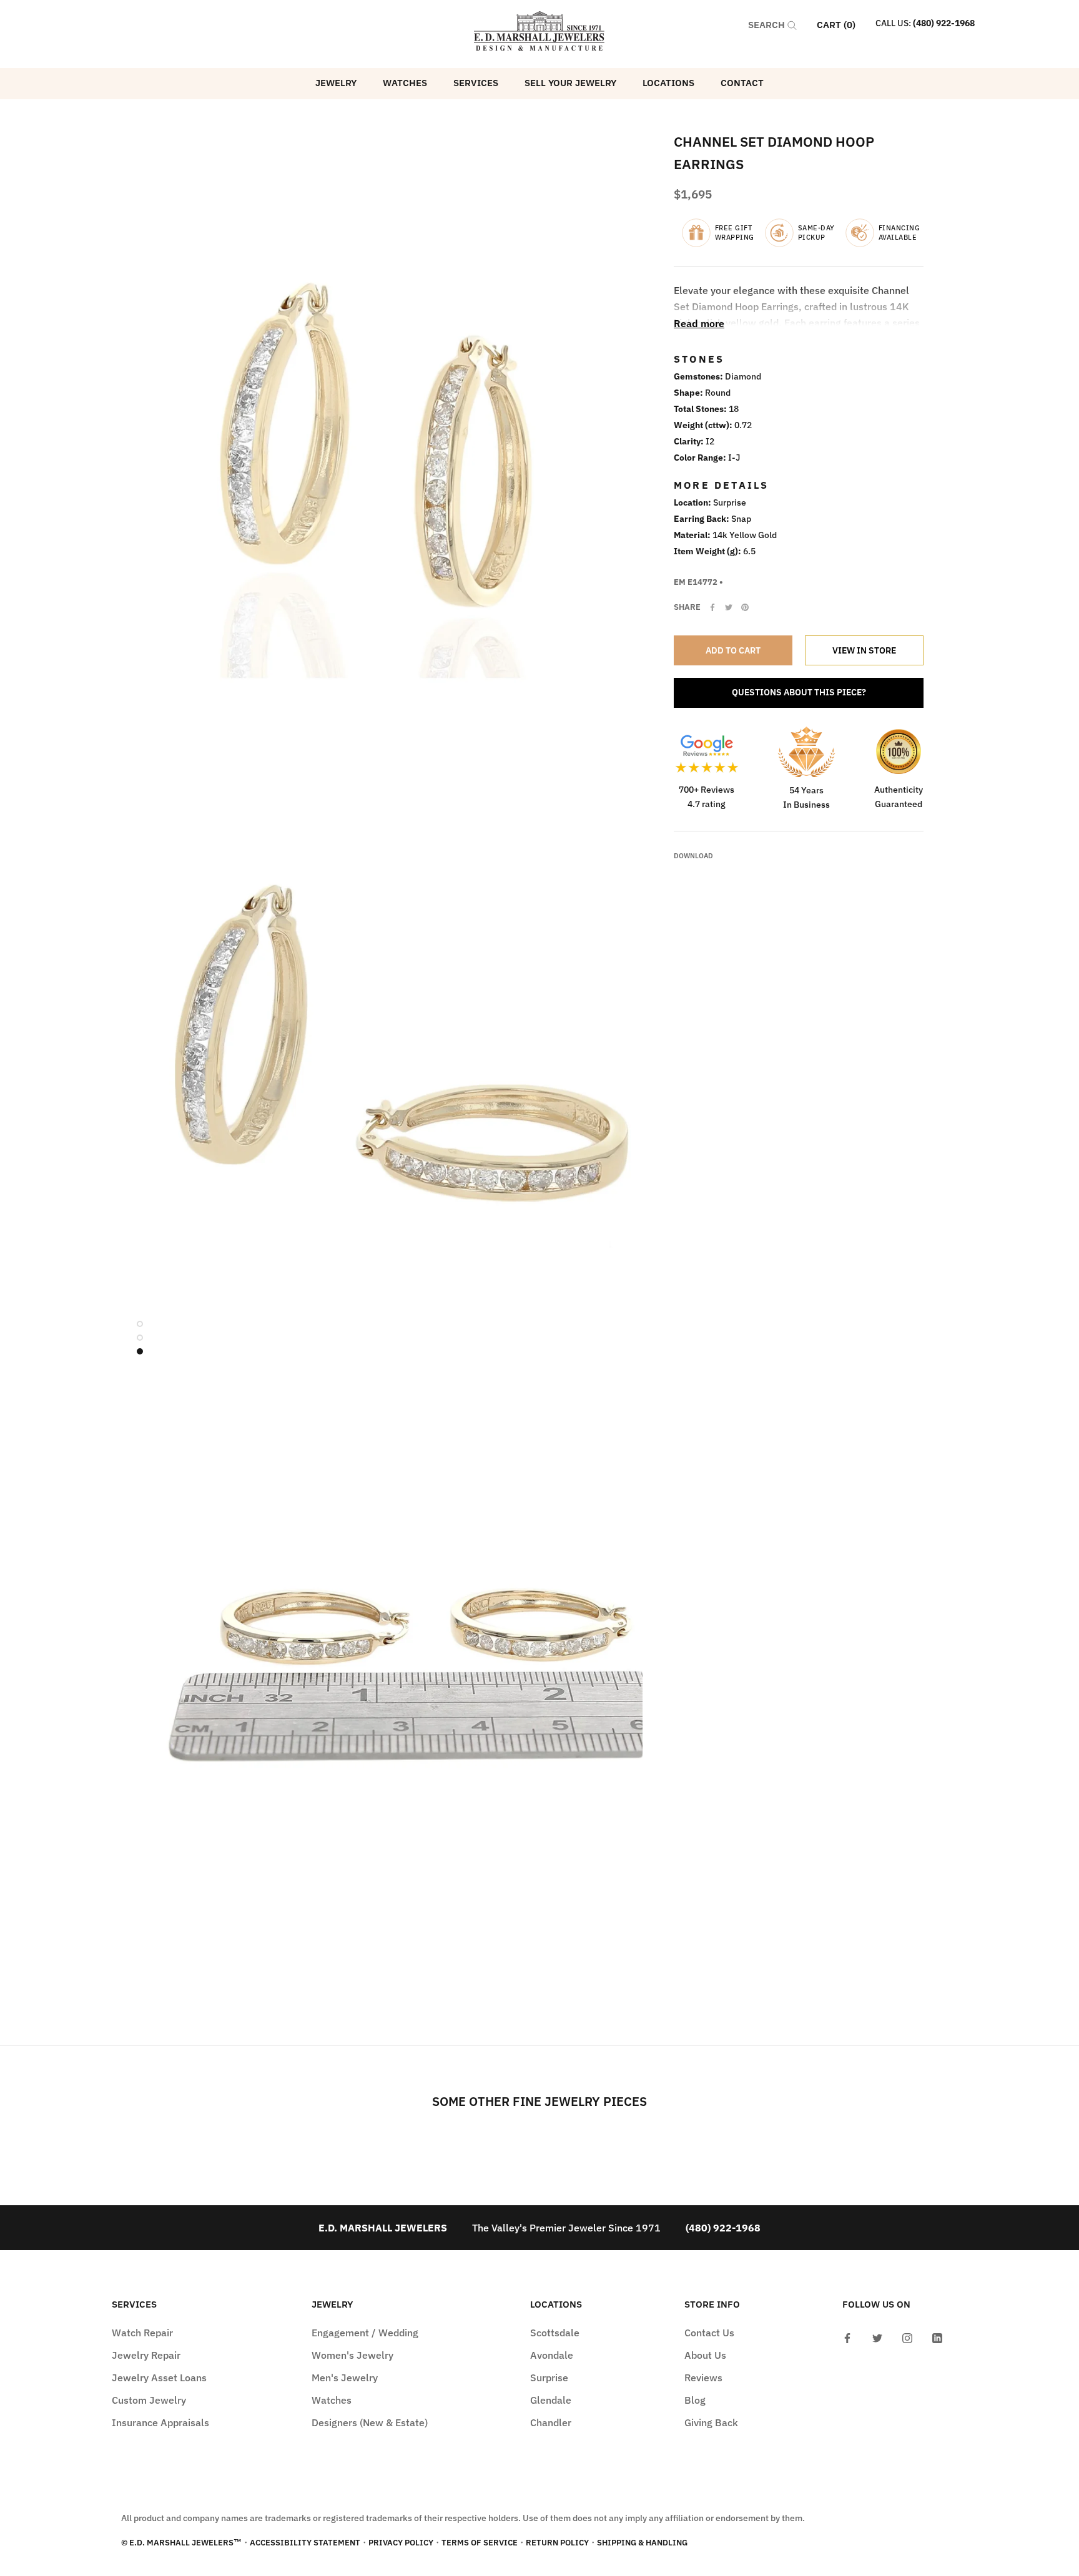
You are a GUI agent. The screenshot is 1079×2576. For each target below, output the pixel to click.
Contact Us (709, 2333)
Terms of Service (480, 2543)
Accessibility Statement (305, 2543)
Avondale (552, 2355)
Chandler (551, 2422)
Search (768, 25)
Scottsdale (555, 2333)
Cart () (836, 25)
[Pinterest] (745, 607)
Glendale (551, 2400)
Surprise (549, 2378)
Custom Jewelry (149, 2400)
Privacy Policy (401, 2543)
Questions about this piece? (799, 692)
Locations (668, 83)
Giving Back (711, 2422)
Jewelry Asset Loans (159, 2378)
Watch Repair (142, 2333)
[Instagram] (907, 2337)
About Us (705, 2355)
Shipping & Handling (642, 2543)
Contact (742, 83)
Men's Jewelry (345, 2378)
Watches (405, 83)
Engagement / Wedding (365, 2333)
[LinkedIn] (937, 2337)
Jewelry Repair (146, 2355)
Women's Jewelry (352, 2355)
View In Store (864, 650)
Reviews (703, 2378)
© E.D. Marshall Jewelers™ (181, 2543)
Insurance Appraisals (160, 2422)
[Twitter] (729, 607)
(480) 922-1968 (944, 23)
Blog (695, 2400)
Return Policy (557, 2543)
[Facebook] (712, 607)
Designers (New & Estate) (370, 2422)
